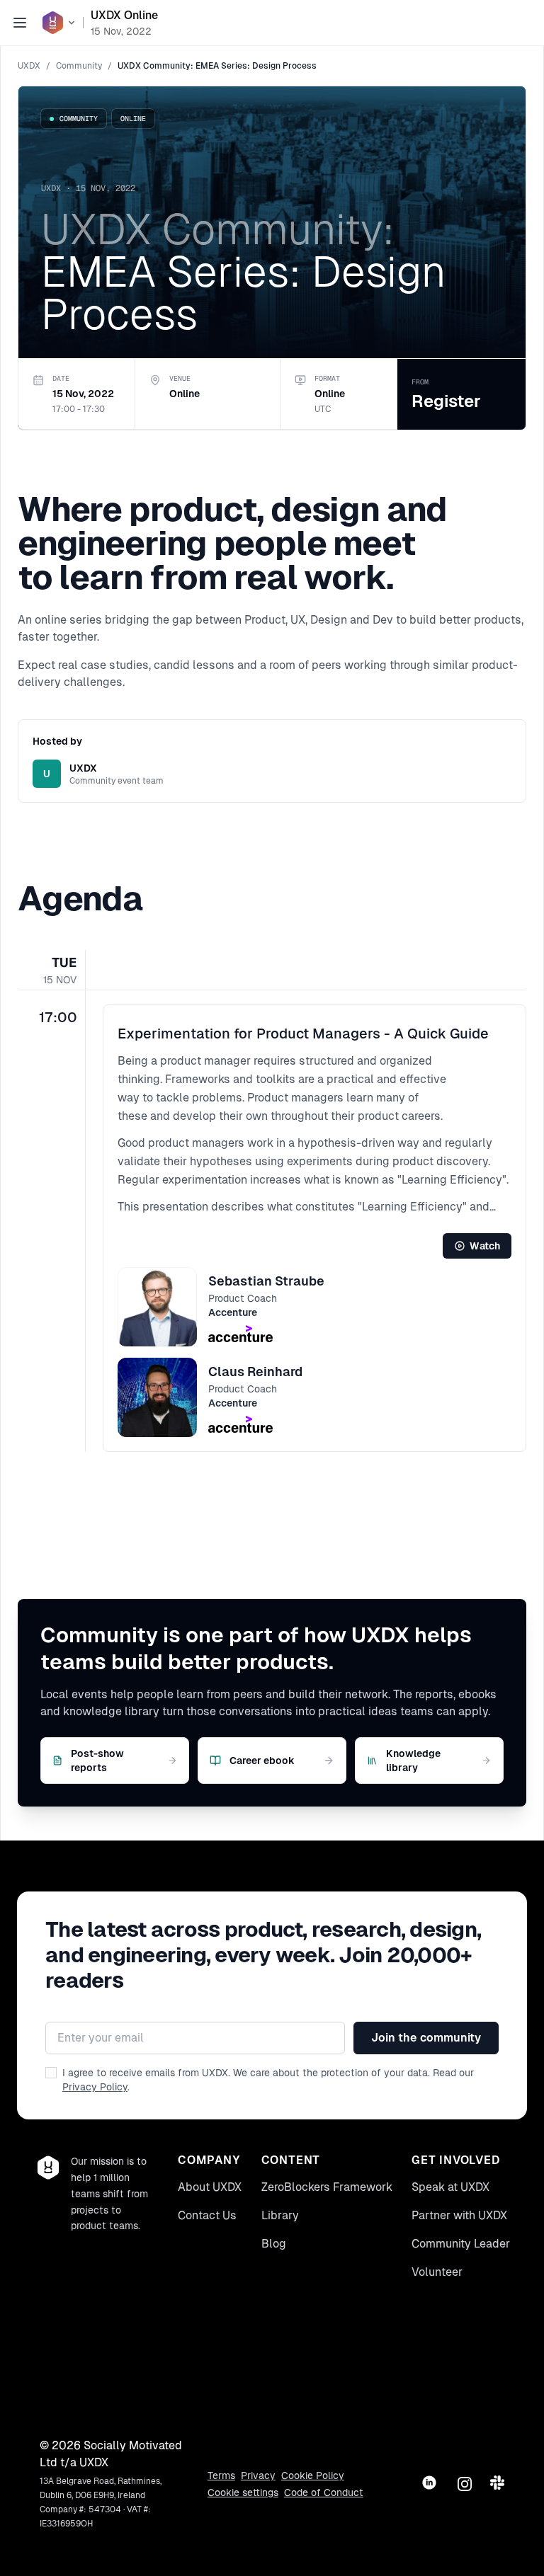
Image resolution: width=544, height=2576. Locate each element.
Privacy (258, 2475)
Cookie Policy (313, 2475)
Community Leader (461, 2244)
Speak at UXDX (450, 2187)
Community (79, 66)
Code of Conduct (324, 2492)
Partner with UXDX (459, 2215)
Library (280, 2215)
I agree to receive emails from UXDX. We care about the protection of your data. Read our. (268, 2080)
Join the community (426, 2038)
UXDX (29, 66)
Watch (485, 1246)
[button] (314, 1228)
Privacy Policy (95, 2087)
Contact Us (207, 2215)
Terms (221, 2475)
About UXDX (210, 2187)
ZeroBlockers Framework (327, 2187)
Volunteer (437, 2272)
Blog (274, 2244)
